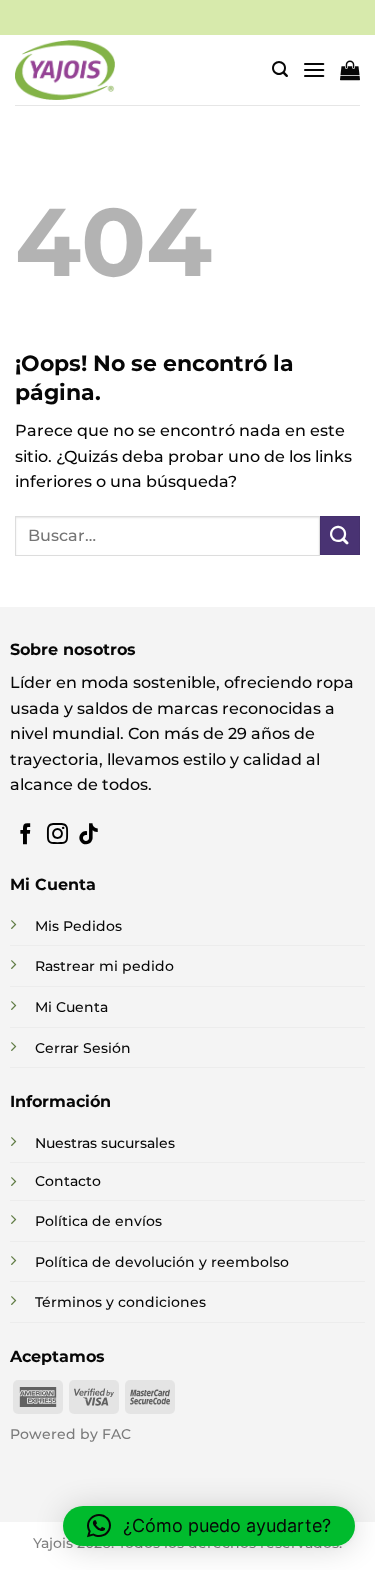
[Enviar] (340, 535)
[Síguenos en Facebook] (25, 835)
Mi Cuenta (71, 1007)
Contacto (68, 1181)
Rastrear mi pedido (104, 966)
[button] (280, 69)
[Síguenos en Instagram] (57, 835)
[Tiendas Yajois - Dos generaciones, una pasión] (65, 70)
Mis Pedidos (78, 926)
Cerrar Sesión (83, 1048)
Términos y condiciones (120, 1302)
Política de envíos (98, 1221)
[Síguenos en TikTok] (88, 835)
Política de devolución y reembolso (162, 1262)
